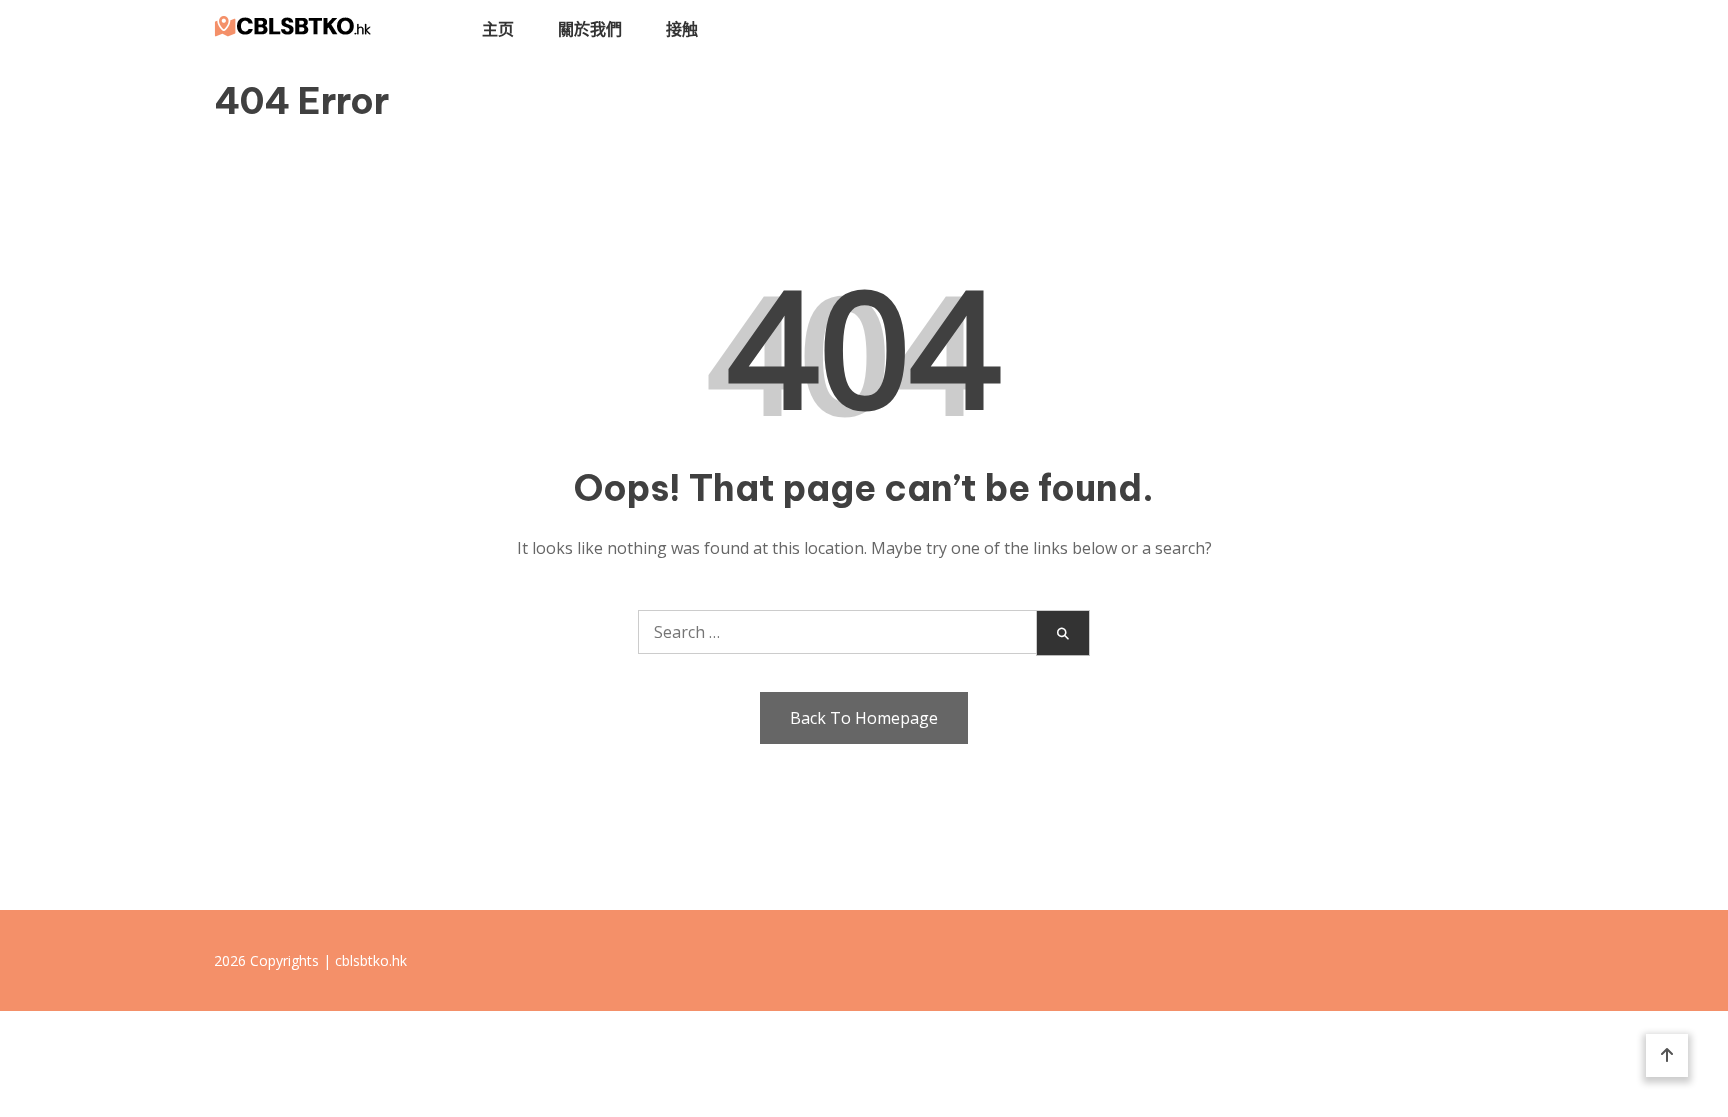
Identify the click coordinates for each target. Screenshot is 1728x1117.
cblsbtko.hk (371, 960)
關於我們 (590, 29)
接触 (682, 29)
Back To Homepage (864, 718)
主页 (498, 29)
